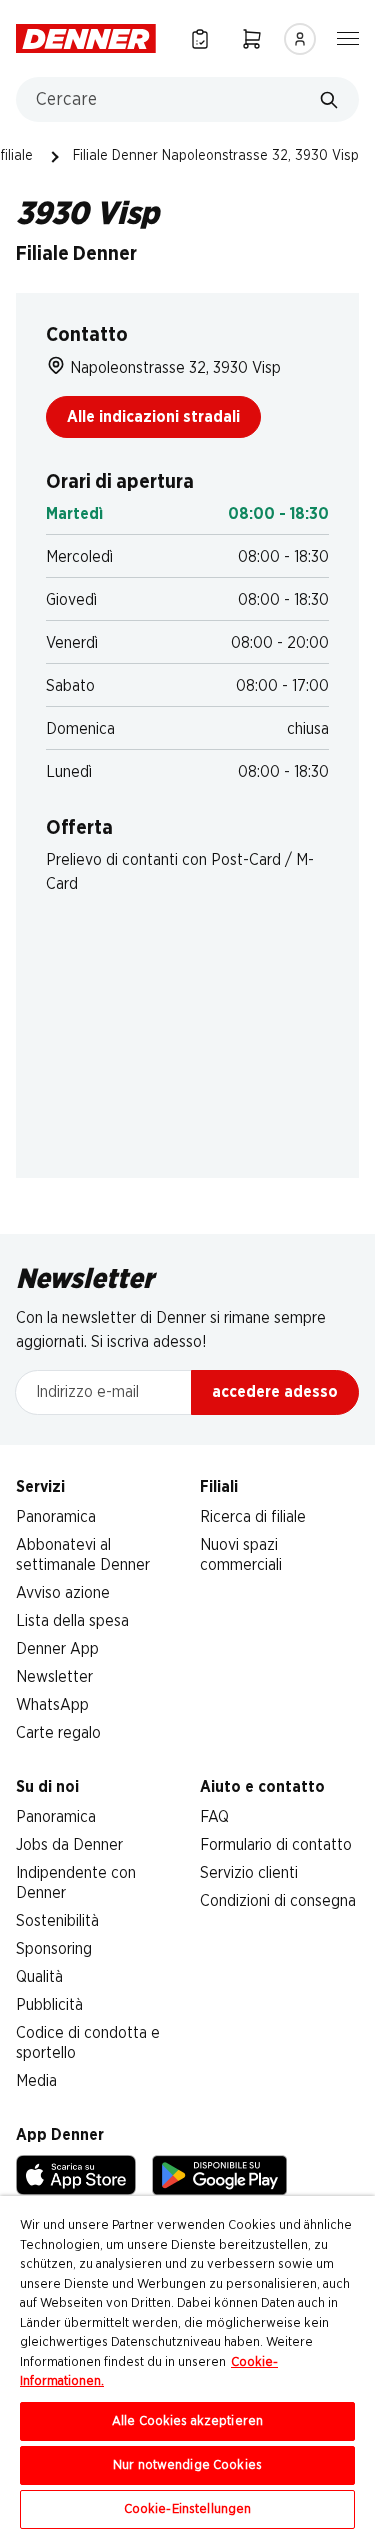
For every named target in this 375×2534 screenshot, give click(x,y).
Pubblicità (49, 2005)
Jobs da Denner (69, 1845)
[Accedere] (300, 39)
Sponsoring (54, 1949)
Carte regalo (58, 1733)
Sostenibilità (57, 1921)
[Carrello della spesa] (252, 38)
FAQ (214, 1817)
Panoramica (56, 1517)
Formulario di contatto (276, 1845)
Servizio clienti (249, 1873)
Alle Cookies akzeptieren (187, 2421)
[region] (187, 2365)
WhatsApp (52, 1705)
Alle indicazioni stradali (153, 417)
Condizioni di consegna (278, 1901)
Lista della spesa (72, 1621)
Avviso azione (63, 1593)
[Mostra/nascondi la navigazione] (348, 37)
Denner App (57, 1649)
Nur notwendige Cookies (187, 2465)
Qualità (39, 1977)
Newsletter (54, 1677)
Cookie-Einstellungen (188, 2509)
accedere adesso (275, 1392)
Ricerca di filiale (253, 1517)
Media (36, 2081)
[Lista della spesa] (200, 38)
